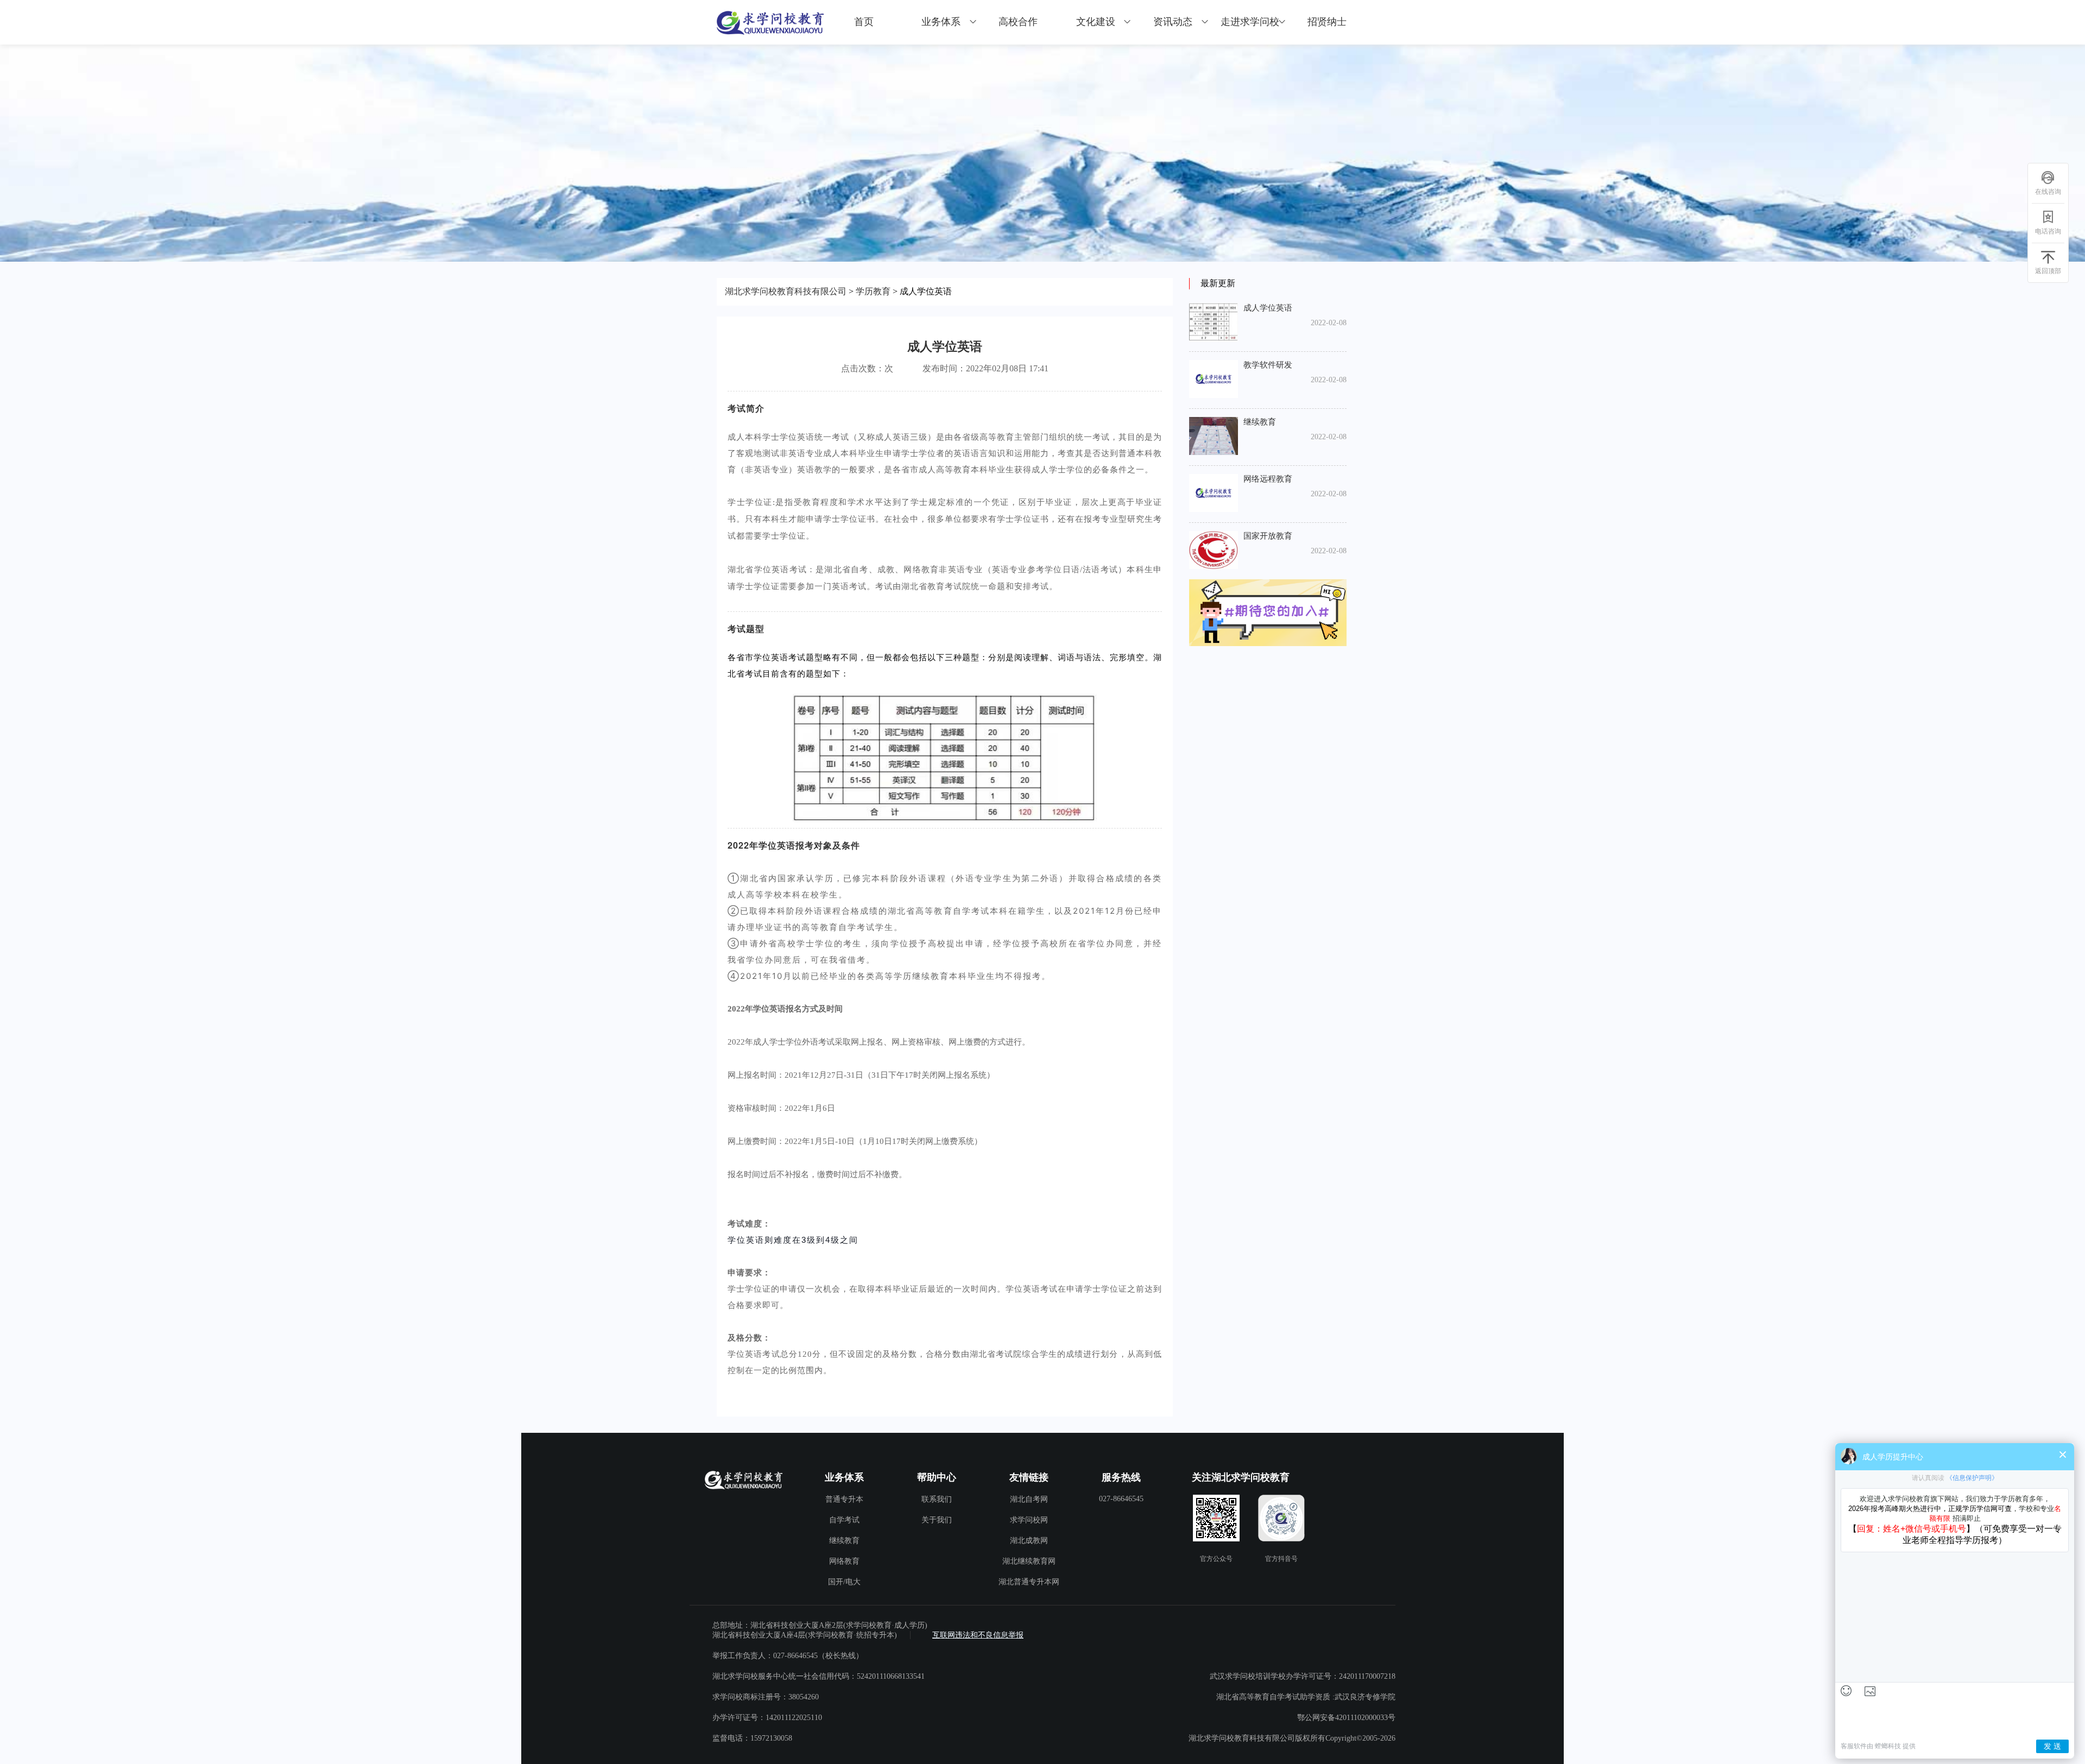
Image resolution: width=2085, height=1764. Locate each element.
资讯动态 (1173, 22)
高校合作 (1018, 22)
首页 (864, 22)
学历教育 (873, 291)
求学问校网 (1029, 1520)
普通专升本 (844, 1499)
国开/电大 (844, 1582)
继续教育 (844, 1541)
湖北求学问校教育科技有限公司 (786, 291)
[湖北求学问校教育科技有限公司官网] (771, 22)
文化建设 (1096, 22)
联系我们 (937, 1499)
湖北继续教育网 (1029, 1561)
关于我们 (937, 1520)
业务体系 (941, 22)
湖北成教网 (1029, 1541)
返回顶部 (2048, 271)
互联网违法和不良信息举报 (978, 1635)
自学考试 (844, 1520)
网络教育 (844, 1561)
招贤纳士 (1327, 22)
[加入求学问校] (1268, 614)
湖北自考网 (1029, 1499)
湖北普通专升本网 (1029, 1582)
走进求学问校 (1250, 22)
